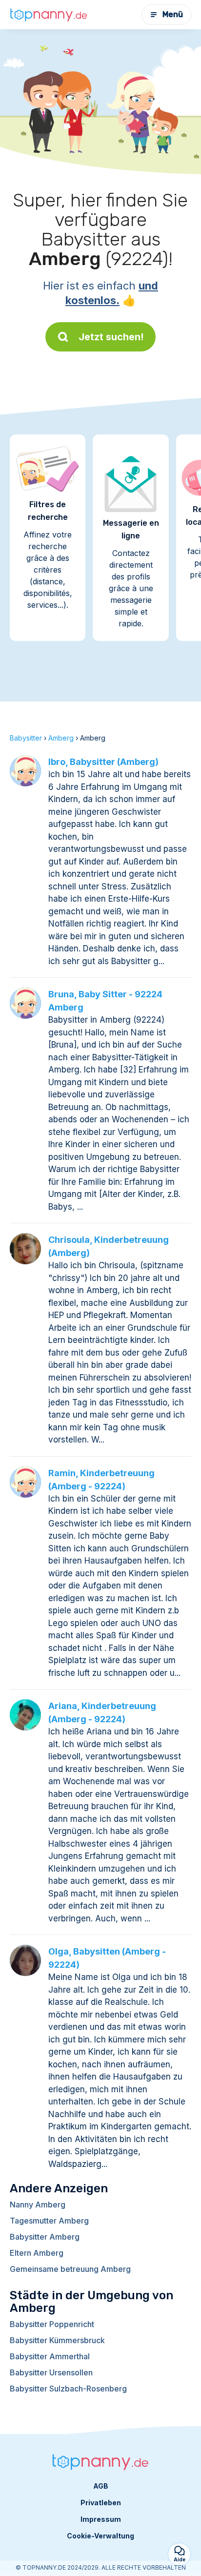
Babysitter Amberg (45, 2237)
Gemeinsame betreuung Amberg (70, 2269)
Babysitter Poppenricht (52, 2324)
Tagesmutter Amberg (49, 2221)
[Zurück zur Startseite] (49, 15)
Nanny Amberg (38, 2205)
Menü (173, 14)
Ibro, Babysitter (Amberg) (103, 762)
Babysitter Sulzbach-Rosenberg (68, 2389)
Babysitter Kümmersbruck (57, 2340)
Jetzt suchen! (111, 337)
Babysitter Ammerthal (50, 2356)
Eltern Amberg (37, 2253)
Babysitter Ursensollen (51, 2372)
